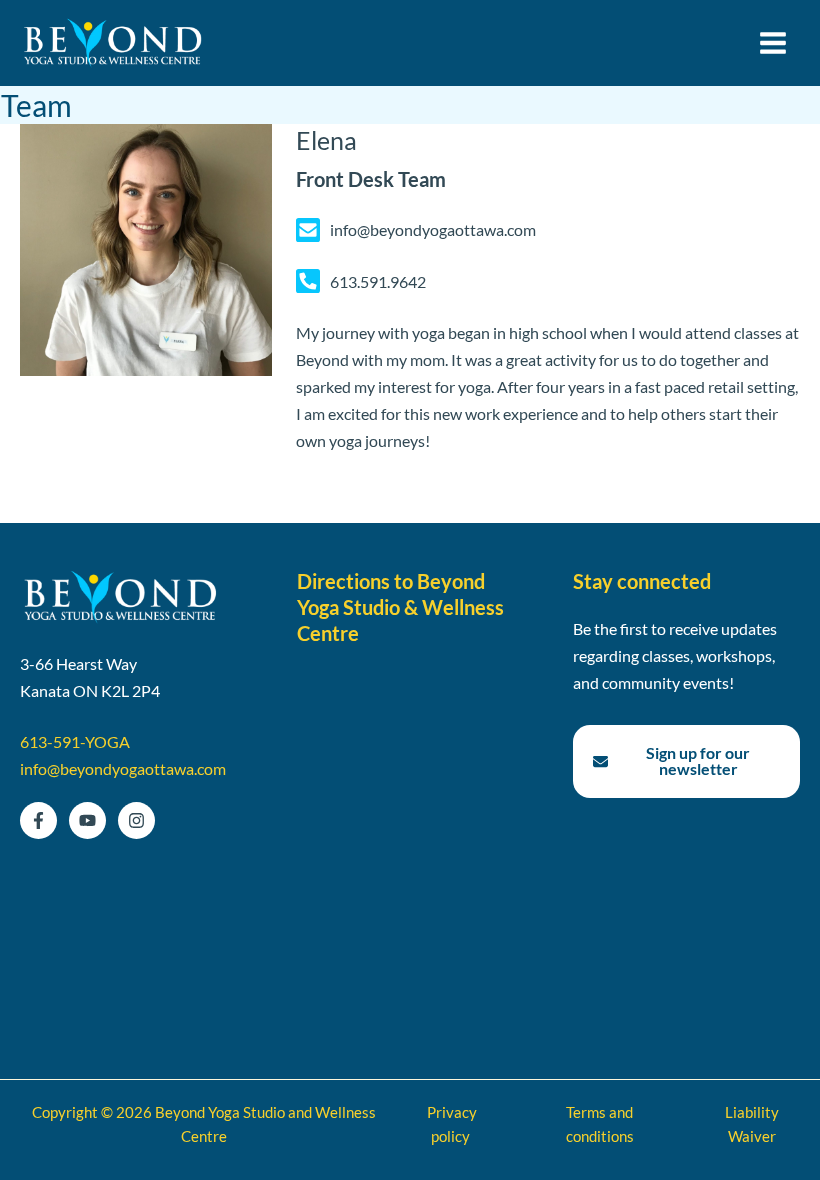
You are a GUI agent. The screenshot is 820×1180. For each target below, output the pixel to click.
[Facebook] (38, 820)
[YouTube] (87, 820)
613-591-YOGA (75, 741)
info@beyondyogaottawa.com (123, 768)
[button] (686, 761)
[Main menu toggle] (772, 43)
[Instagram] (136, 820)
